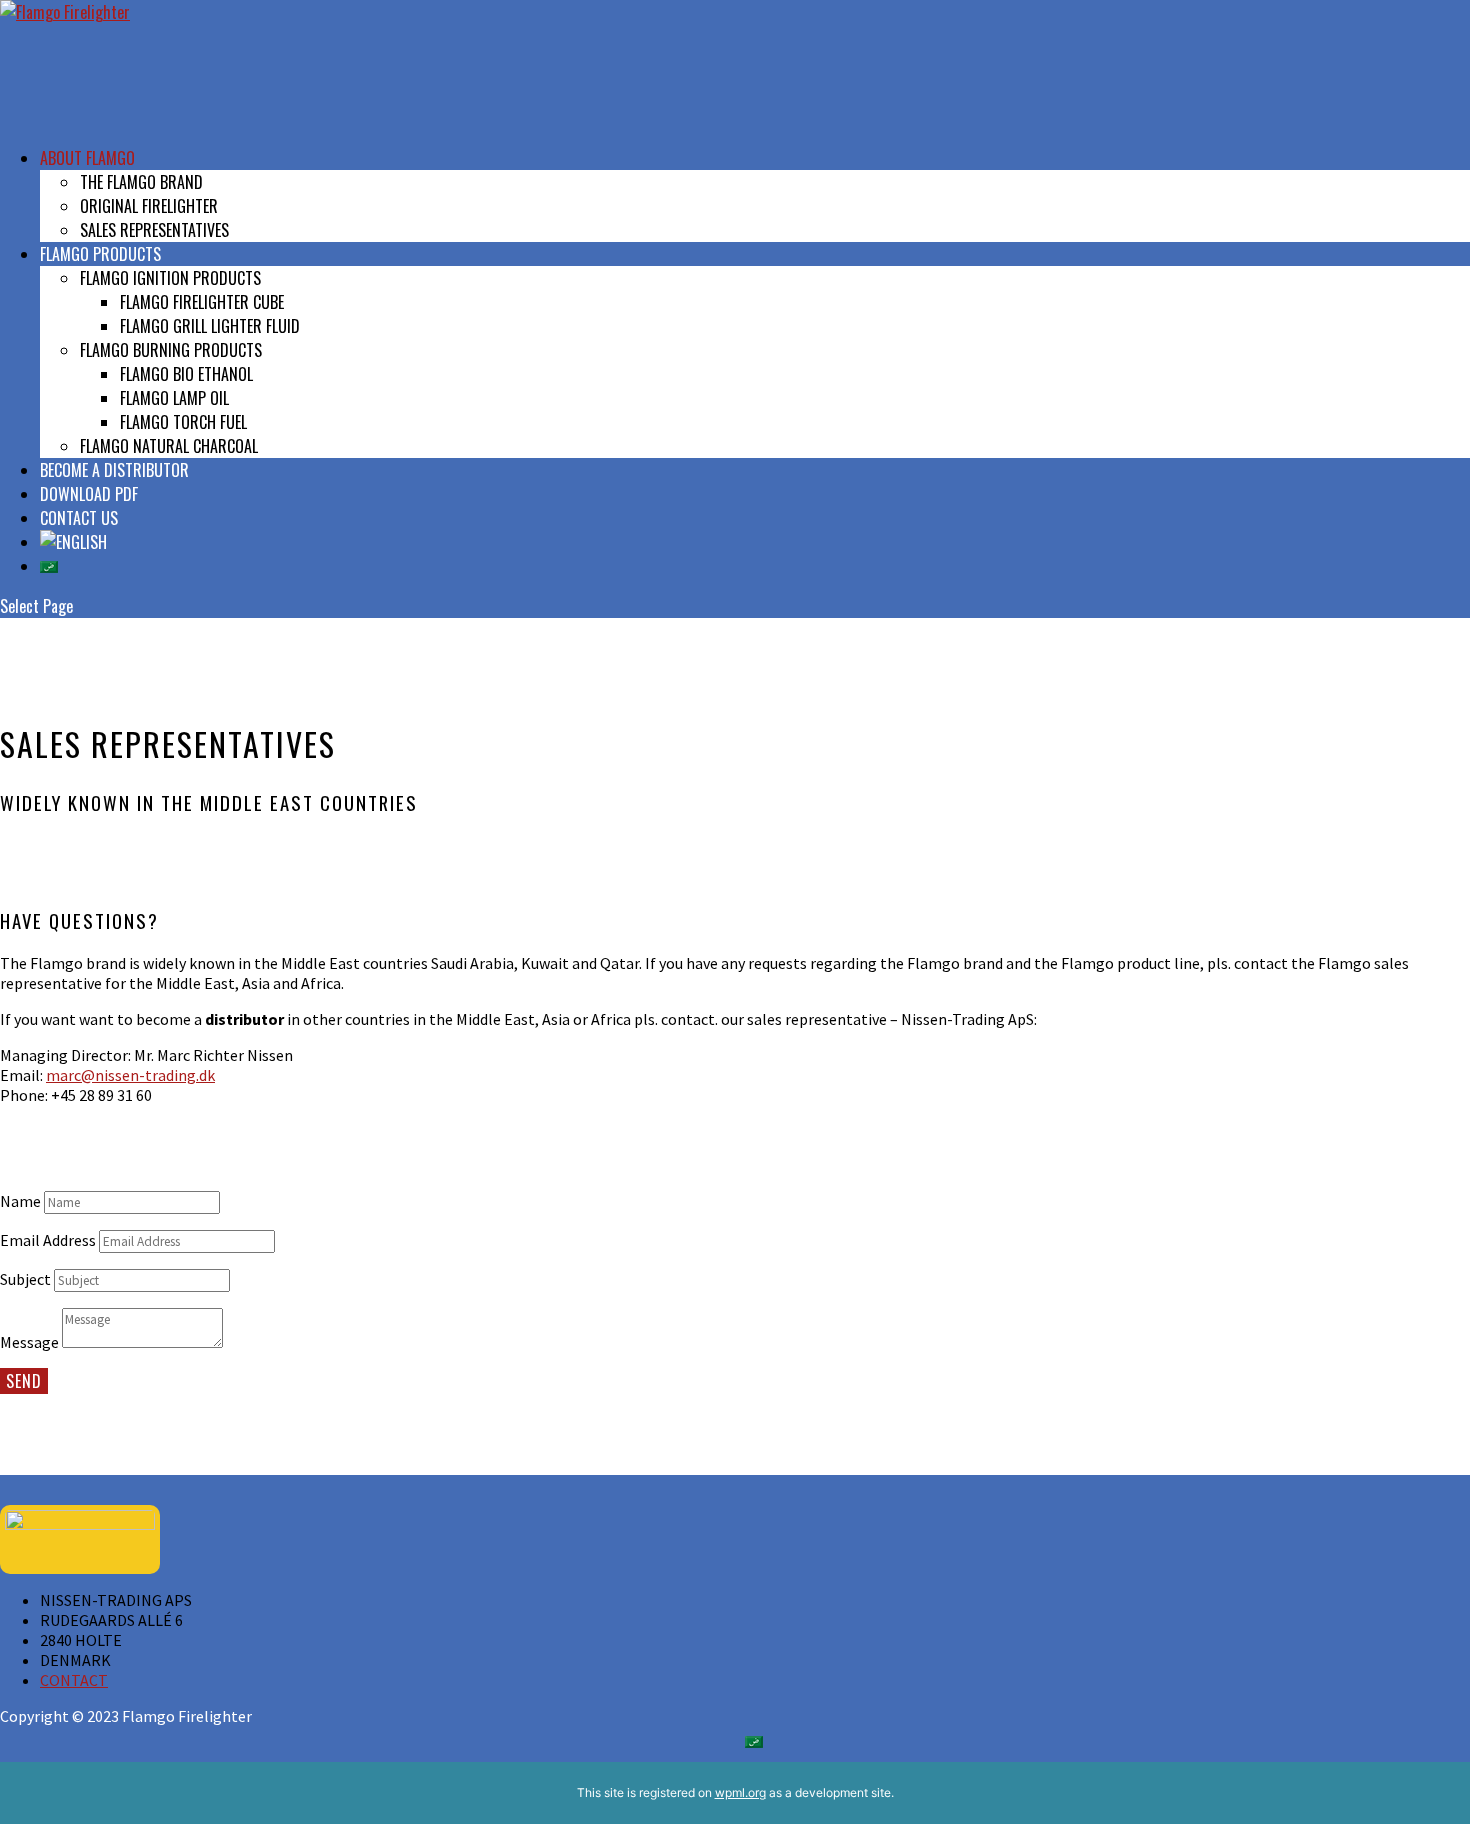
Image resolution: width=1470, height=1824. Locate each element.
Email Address (48, 1240)
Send (24, 1381)
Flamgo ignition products (170, 278)
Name (20, 1201)
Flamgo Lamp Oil (174, 398)
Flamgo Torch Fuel (183, 422)
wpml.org (740, 1792)
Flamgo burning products (171, 350)
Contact (74, 1680)
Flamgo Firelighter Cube (202, 302)
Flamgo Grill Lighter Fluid (210, 326)
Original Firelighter (149, 206)
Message (29, 1342)
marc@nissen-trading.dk (130, 1075)
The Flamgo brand (141, 182)
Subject (25, 1279)
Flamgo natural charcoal (169, 446)
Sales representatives (154, 230)
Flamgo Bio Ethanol (186, 374)
